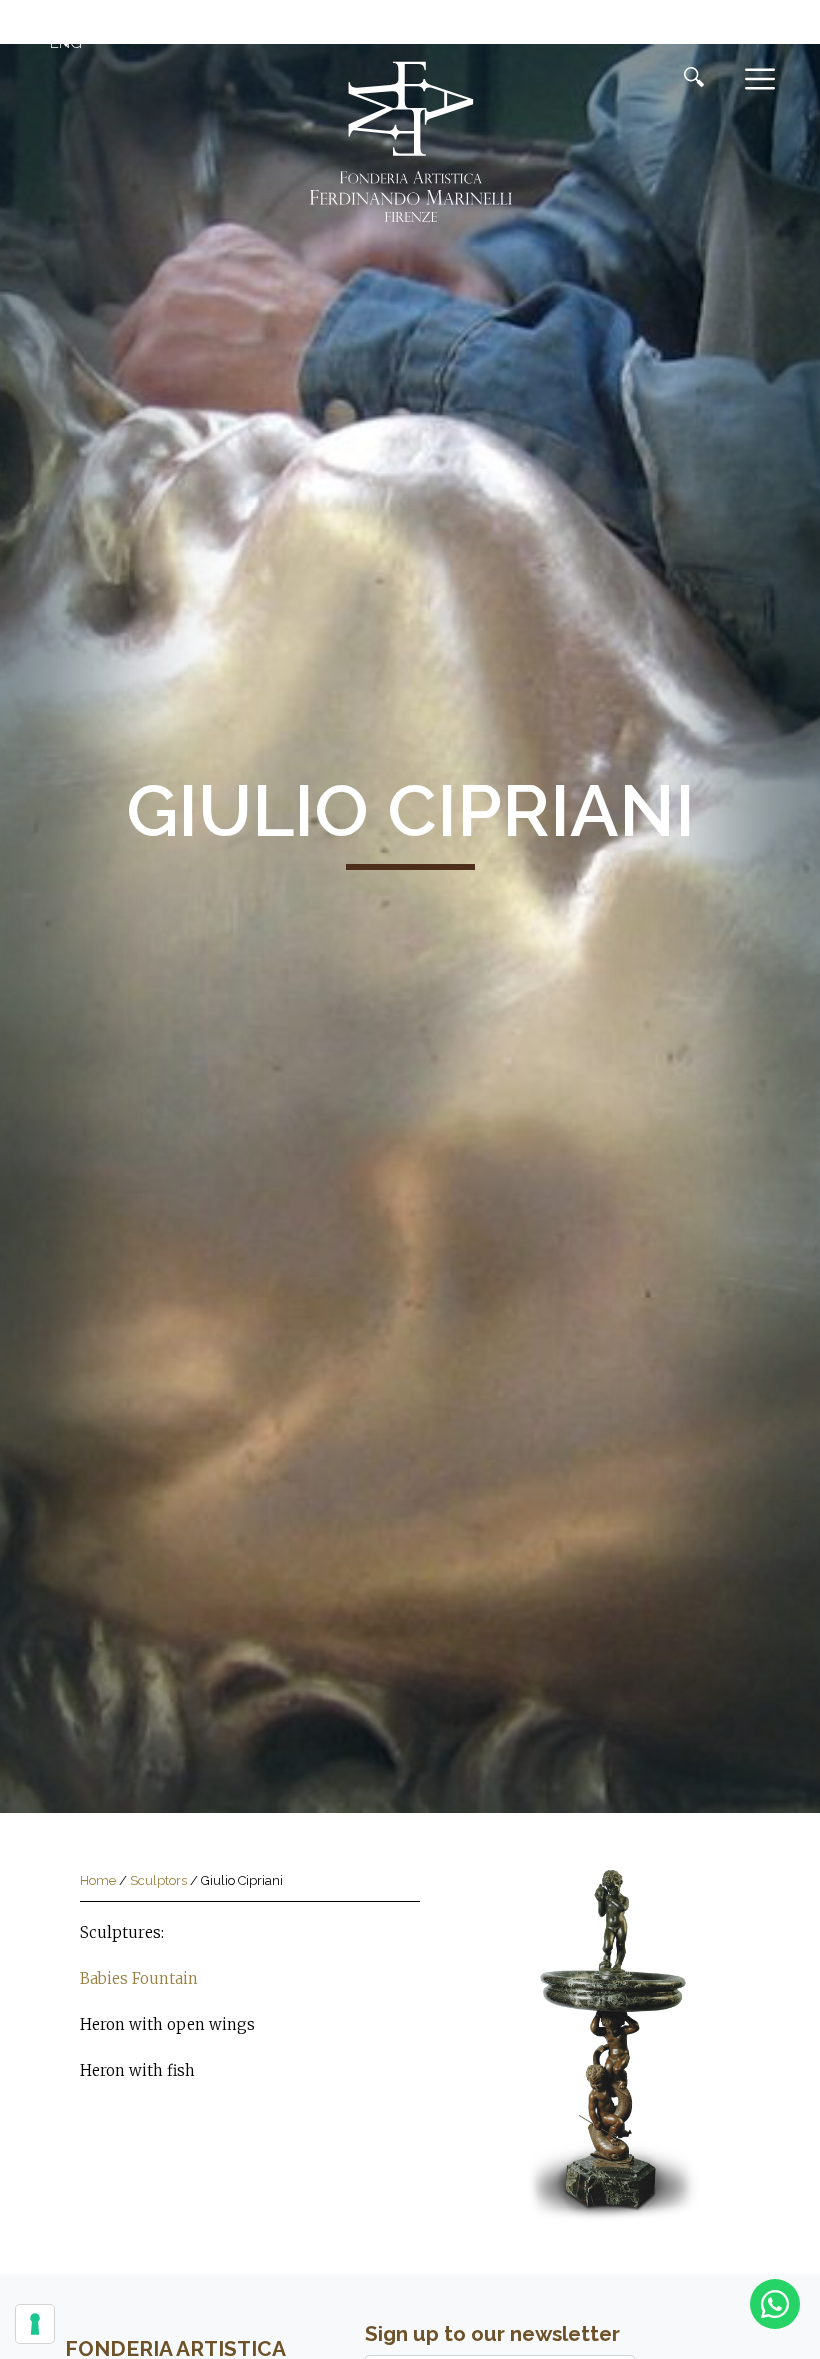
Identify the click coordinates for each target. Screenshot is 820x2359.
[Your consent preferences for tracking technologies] (35, 2324)
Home (98, 1880)
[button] (63, 43)
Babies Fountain (139, 1978)
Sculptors (158, 1880)
